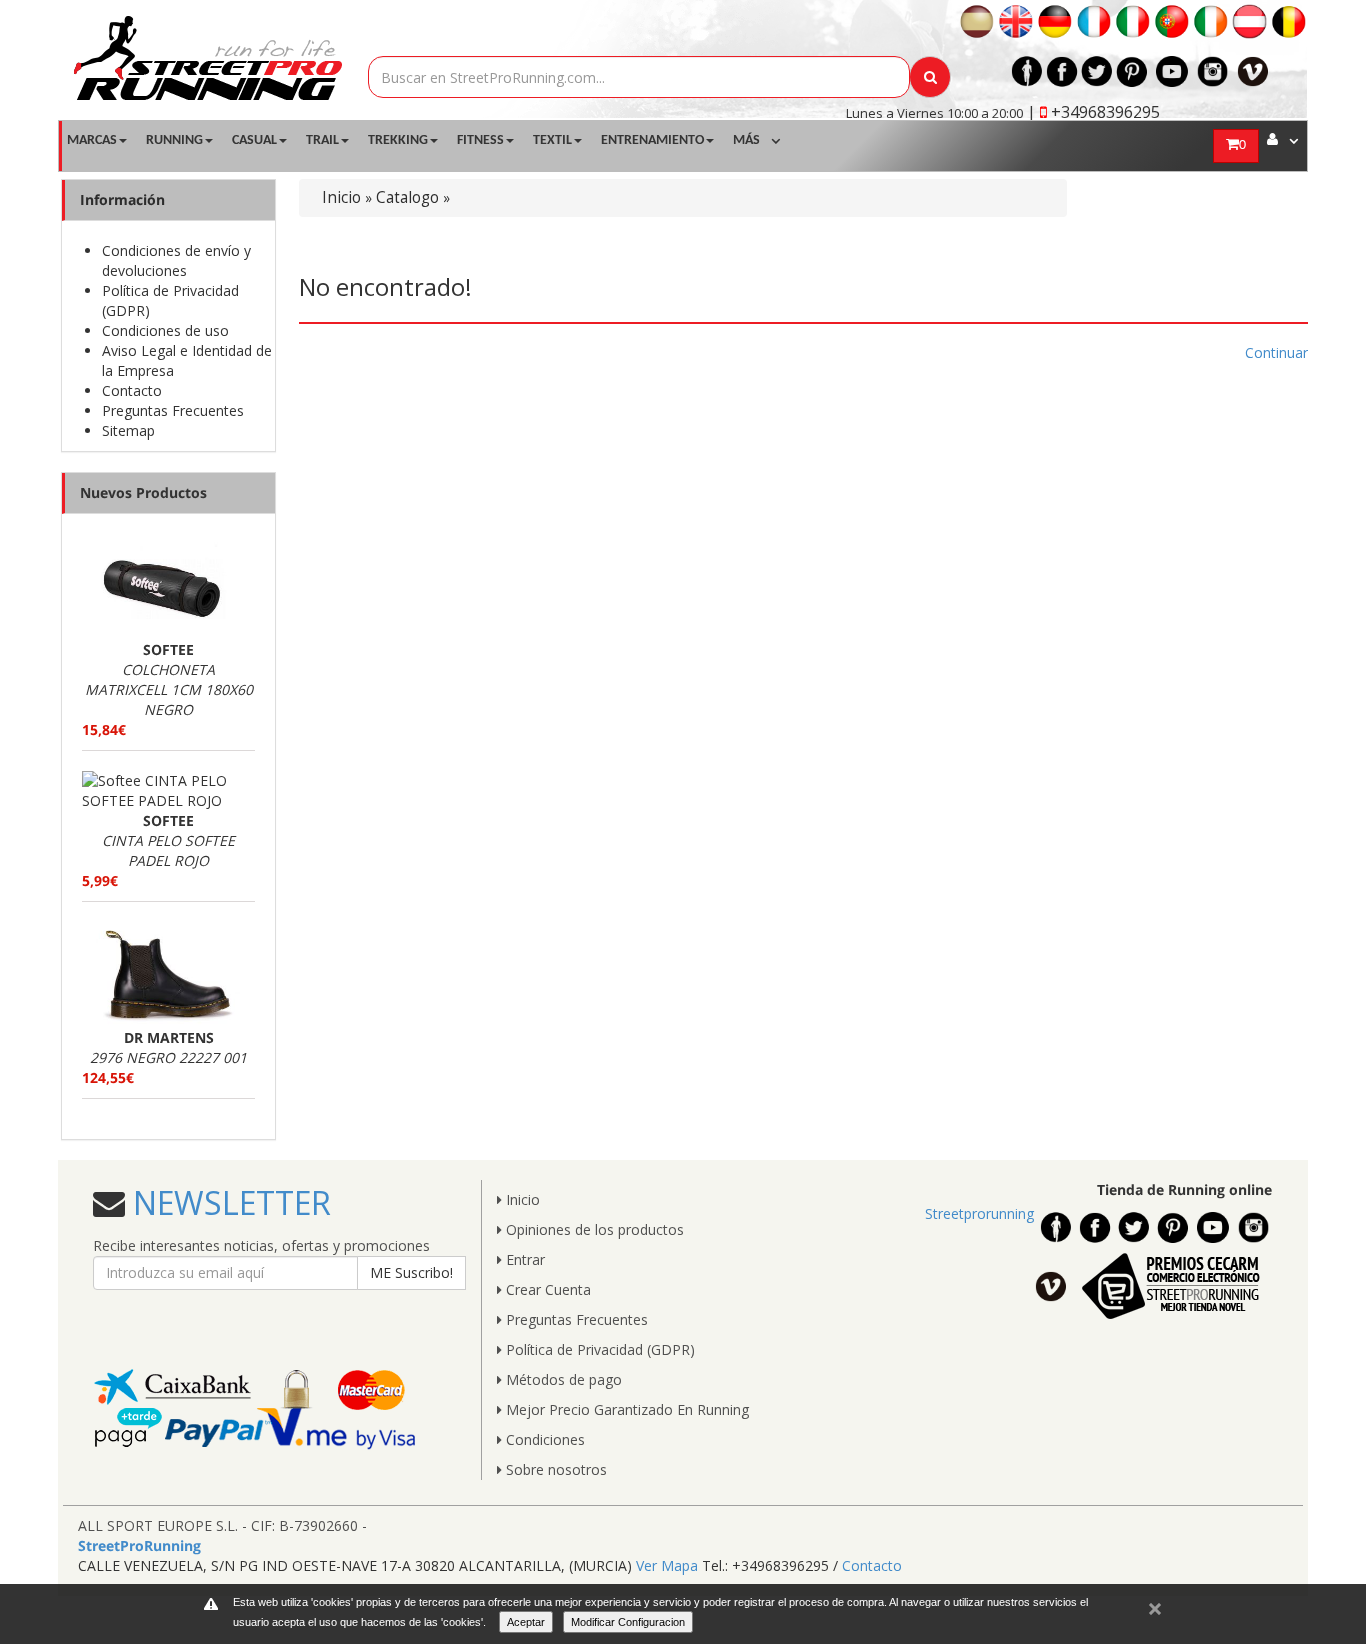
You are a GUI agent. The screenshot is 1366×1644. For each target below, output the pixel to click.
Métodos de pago (562, 1379)
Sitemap (128, 430)
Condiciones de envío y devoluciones (176, 260)
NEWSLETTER (228, 1202)
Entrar (523, 1259)
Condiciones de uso (165, 330)
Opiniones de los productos (593, 1229)
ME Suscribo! (411, 1272)
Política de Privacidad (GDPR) (598, 1349)
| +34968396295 (1093, 112)
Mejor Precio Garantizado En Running (625, 1409)
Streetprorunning (979, 1213)
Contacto (132, 390)
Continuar (1276, 352)
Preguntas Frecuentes (173, 410)
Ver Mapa (667, 1565)
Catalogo (407, 197)
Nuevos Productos (143, 492)
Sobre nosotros (554, 1469)
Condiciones (543, 1439)
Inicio (341, 197)
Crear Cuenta (546, 1289)
